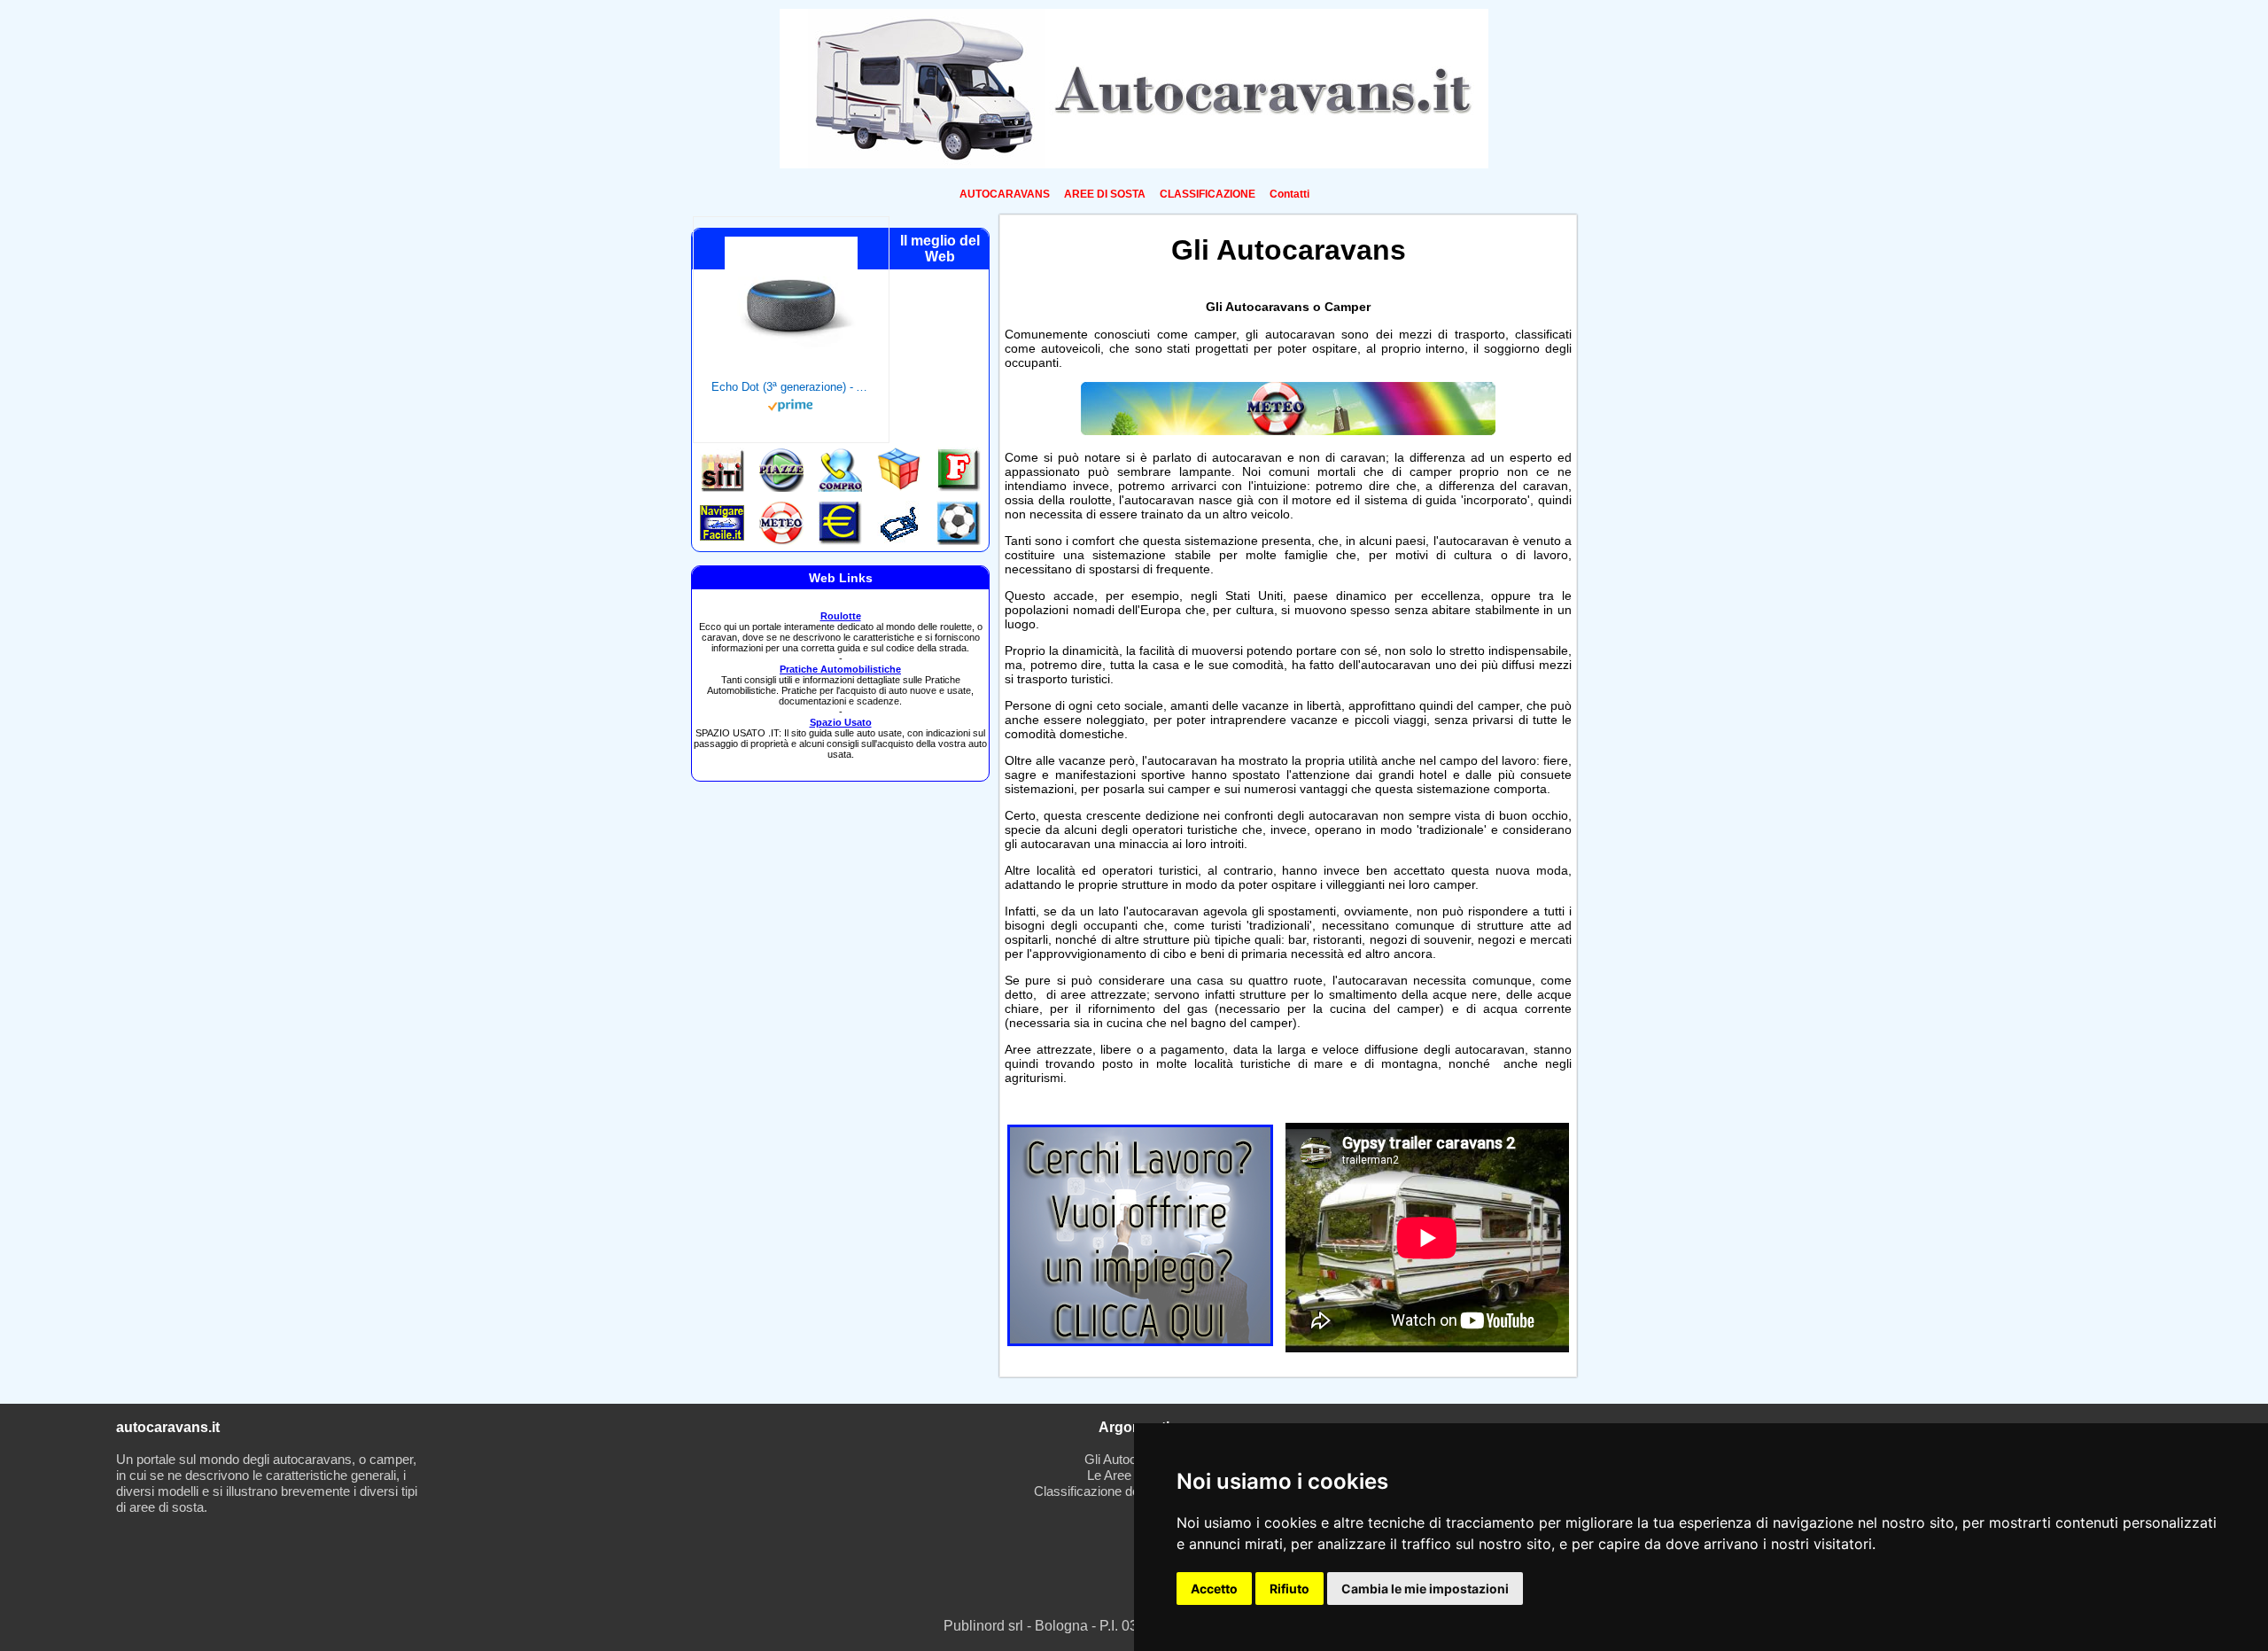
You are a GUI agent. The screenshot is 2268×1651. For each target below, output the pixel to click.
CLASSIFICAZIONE (1208, 194)
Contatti (1289, 194)
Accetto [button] (1214, 1589)
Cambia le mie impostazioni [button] (1425, 1589)
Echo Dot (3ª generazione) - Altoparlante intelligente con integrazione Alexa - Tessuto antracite (791, 387)
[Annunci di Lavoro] (1140, 1341)
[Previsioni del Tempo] (1288, 431)
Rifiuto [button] (1289, 1589)
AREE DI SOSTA (1105, 194)
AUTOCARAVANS (1005, 194)
